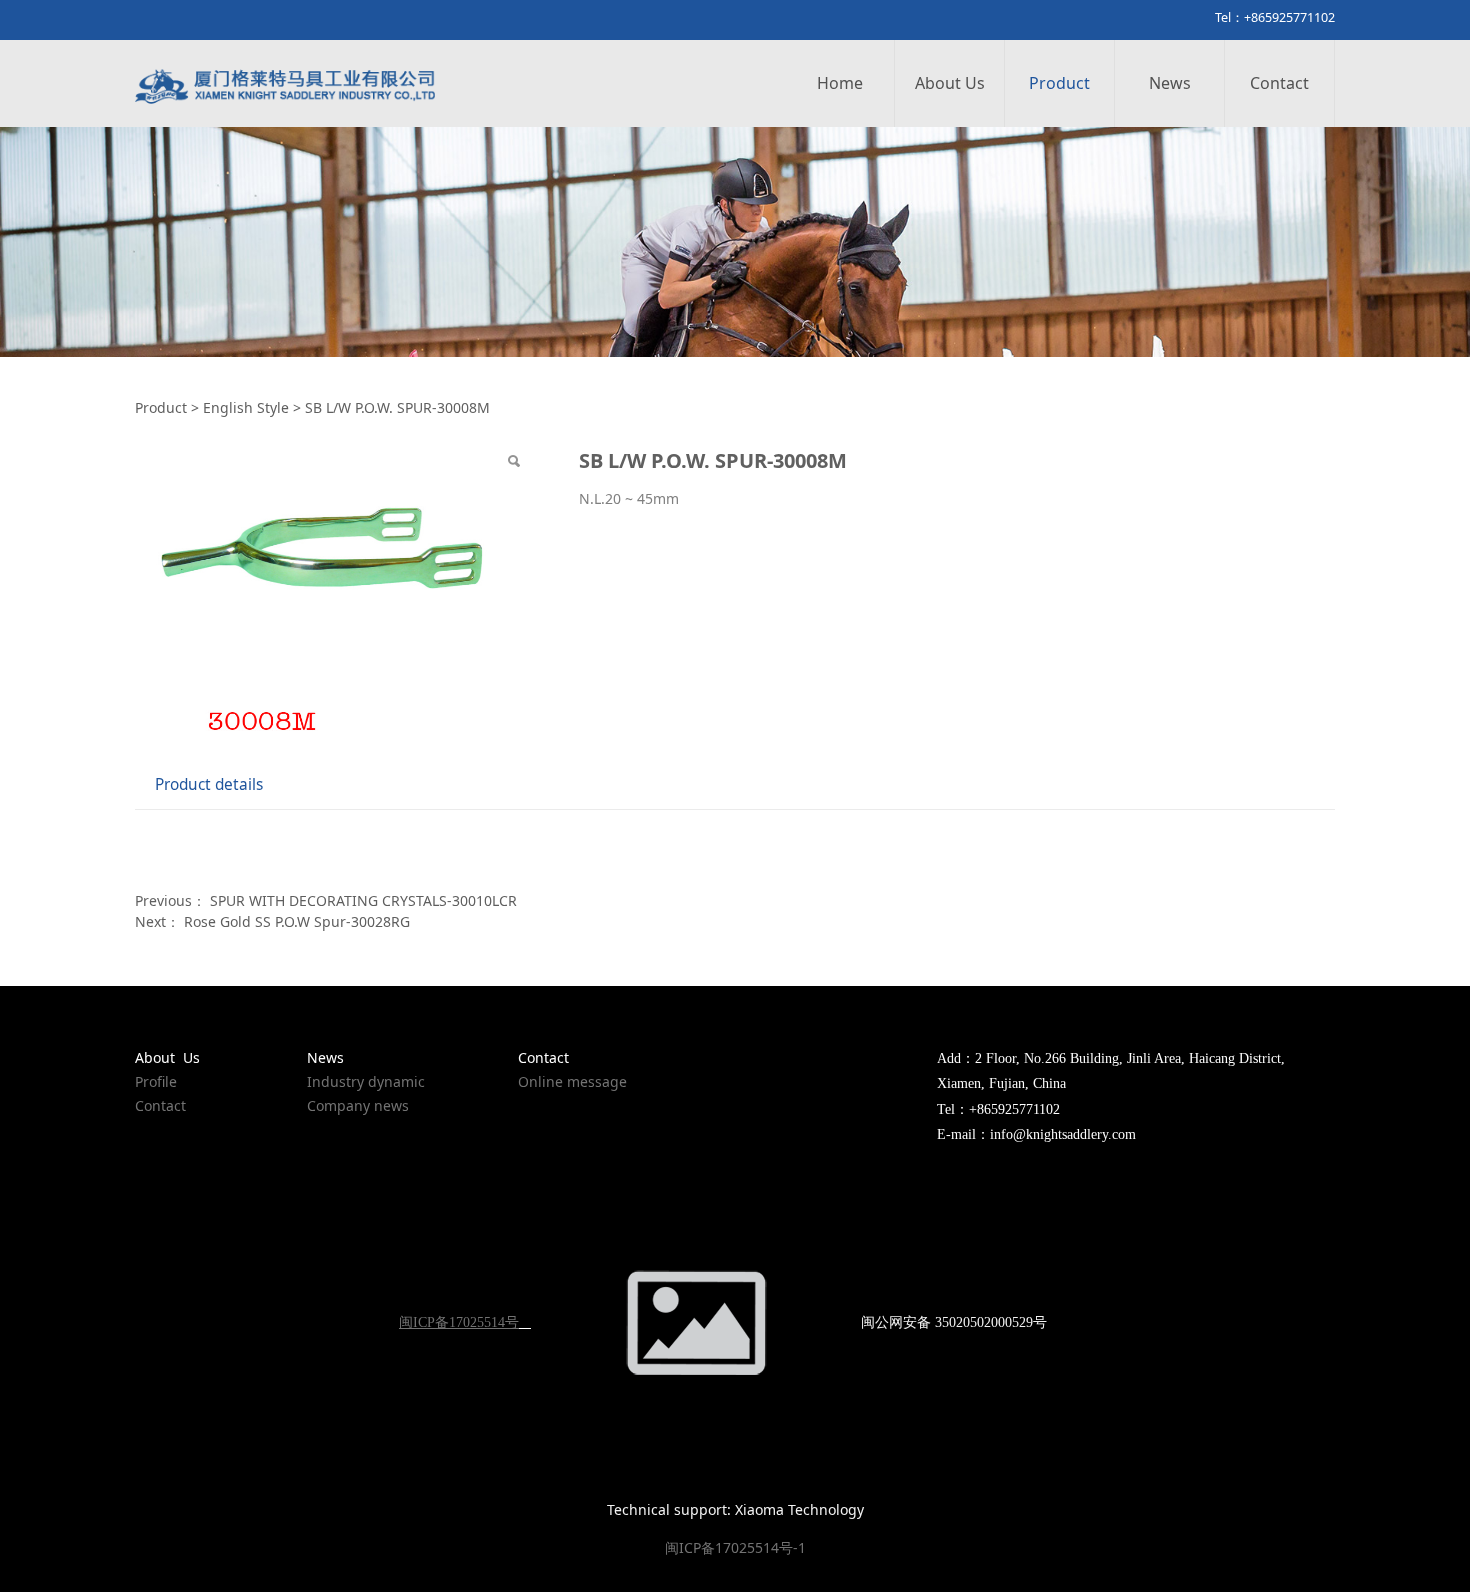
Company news (358, 1105)
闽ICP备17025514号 (459, 1322)
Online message (572, 1081)
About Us (950, 83)
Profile (156, 1081)
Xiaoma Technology (799, 1509)
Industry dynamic (366, 1081)
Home (840, 83)
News (1170, 83)
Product (1059, 83)
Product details (209, 784)
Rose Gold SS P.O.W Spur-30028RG (297, 921)
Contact (1279, 83)
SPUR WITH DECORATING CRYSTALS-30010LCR (363, 900)
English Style (246, 407)
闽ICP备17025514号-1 (735, 1547)
